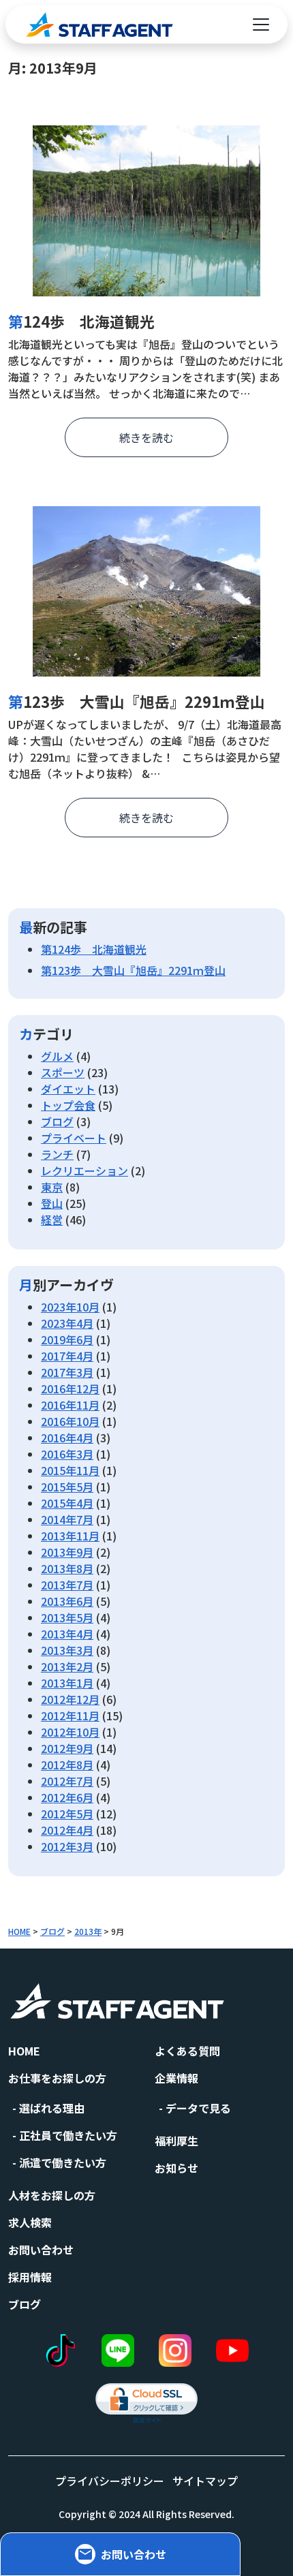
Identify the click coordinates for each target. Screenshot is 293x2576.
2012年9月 (67, 1748)
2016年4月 (67, 1438)
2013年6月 (67, 1601)
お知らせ (176, 2168)
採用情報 (30, 2277)
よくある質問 (187, 2051)
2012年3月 (67, 1846)
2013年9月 (67, 1552)
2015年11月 (70, 1470)
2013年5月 (67, 1617)
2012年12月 (70, 1699)
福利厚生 (176, 2141)
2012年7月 (67, 1781)
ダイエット (68, 1089)
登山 (52, 1203)
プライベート (74, 1138)
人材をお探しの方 (52, 2195)
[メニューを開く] (261, 25)
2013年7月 (67, 1585)
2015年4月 (67, 1503)
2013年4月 (67, 1634)
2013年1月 (67, 1683)
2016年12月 (70, 1388)
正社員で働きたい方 (68, 2135)
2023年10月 (70, 1307)
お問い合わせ (41, 2250)
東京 (52, 1187)
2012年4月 (67, 1830)
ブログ (57, 1121)
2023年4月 (67, 1323)
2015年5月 (67, 1487)
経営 (52, 1220)
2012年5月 (67, 1814)
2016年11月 (70, 1405)
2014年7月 (67, 1519)
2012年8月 (67, 1765)
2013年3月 (67, 1650)
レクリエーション (84, 1170)
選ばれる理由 (52, 2108)
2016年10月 (70, 1421)
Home (24, 2051)
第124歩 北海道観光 (81, 321)
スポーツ (63, 1072)
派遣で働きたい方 (63, 2162)
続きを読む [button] (146, 437)
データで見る (198, 2108)
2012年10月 (70, 1732)
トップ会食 (68, 1105)
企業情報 (176, 2078)
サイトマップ (205, 2481)
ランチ (57, 1154)
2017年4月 (67, 1356)
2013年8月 (67, 1568)
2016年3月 (67, 1454)
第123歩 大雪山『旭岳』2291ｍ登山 (137, 701)
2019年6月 (67, 1339)
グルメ (57, 1056)
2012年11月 (70, 1716)
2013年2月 (67, 1666)
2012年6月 (67, 1797)
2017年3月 (67, 1372)
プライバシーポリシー (110, 2481)
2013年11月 (70, 1536)
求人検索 (30, 2222)
